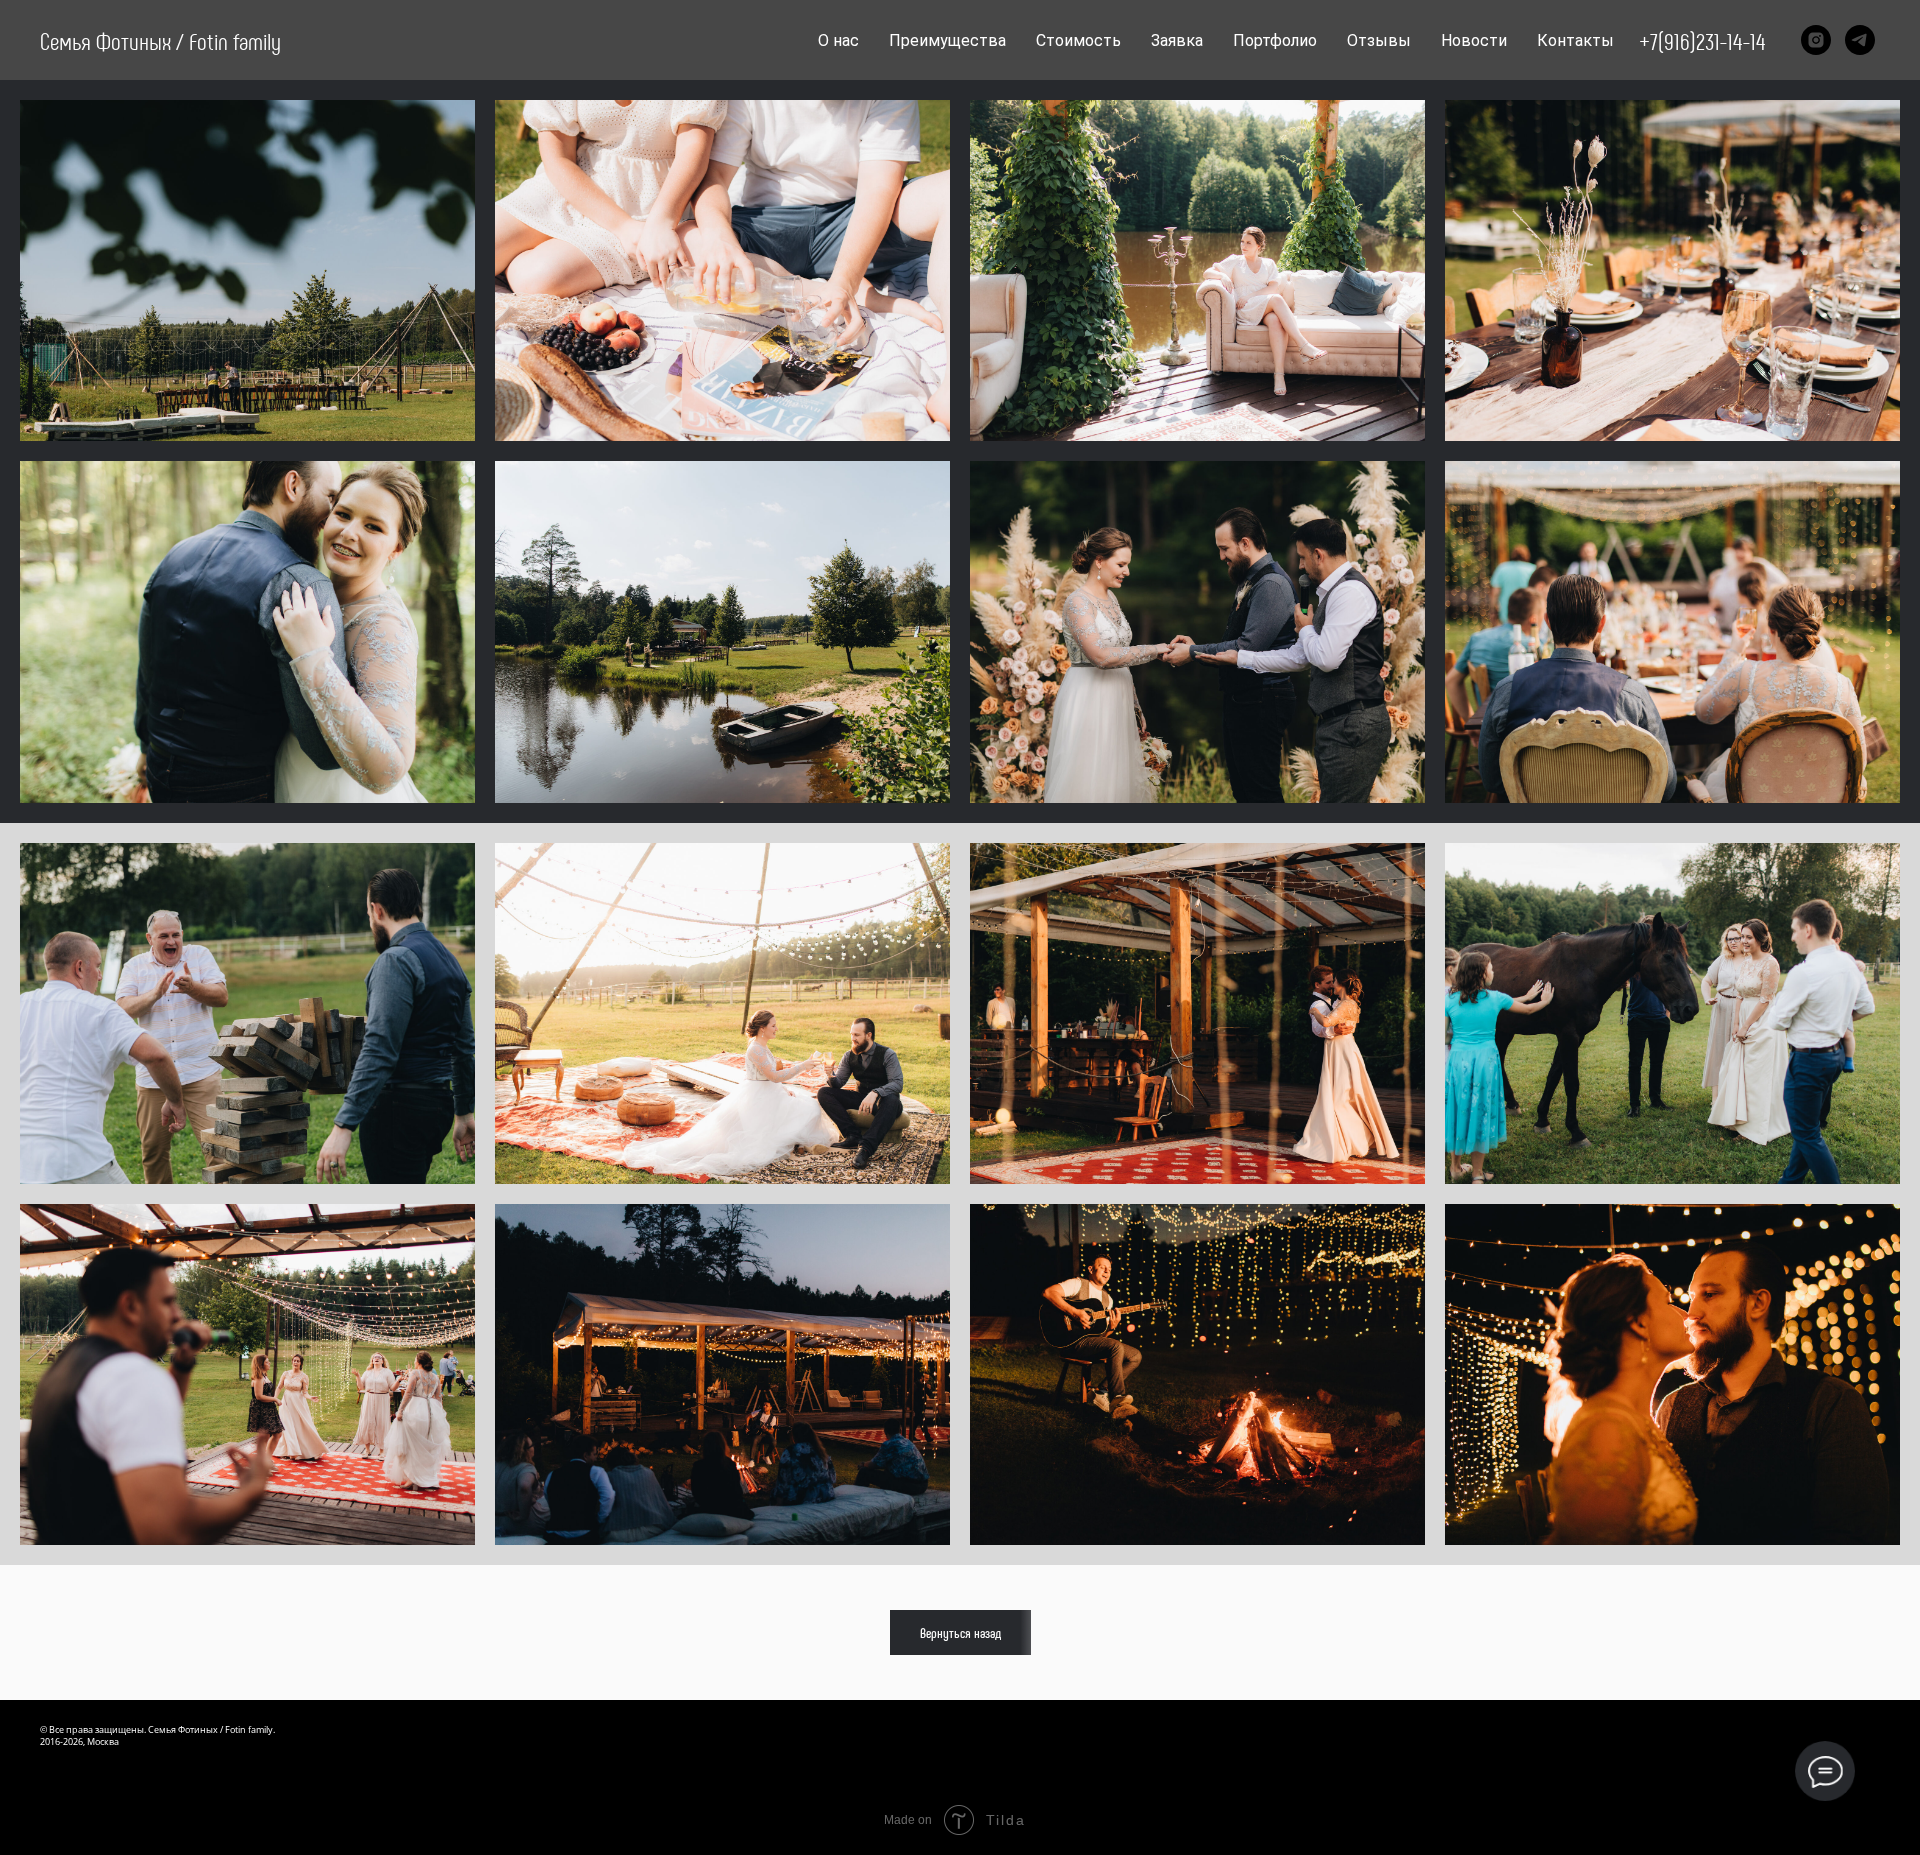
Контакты (1575, 40)
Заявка (1177, 40)
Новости (1474, 40)
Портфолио (1275, 40)
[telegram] (1860, 40)
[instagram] (1816, 40)
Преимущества (947, 40)
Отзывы (1379, 40)
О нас (838, 40)
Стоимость (1078, 40)
